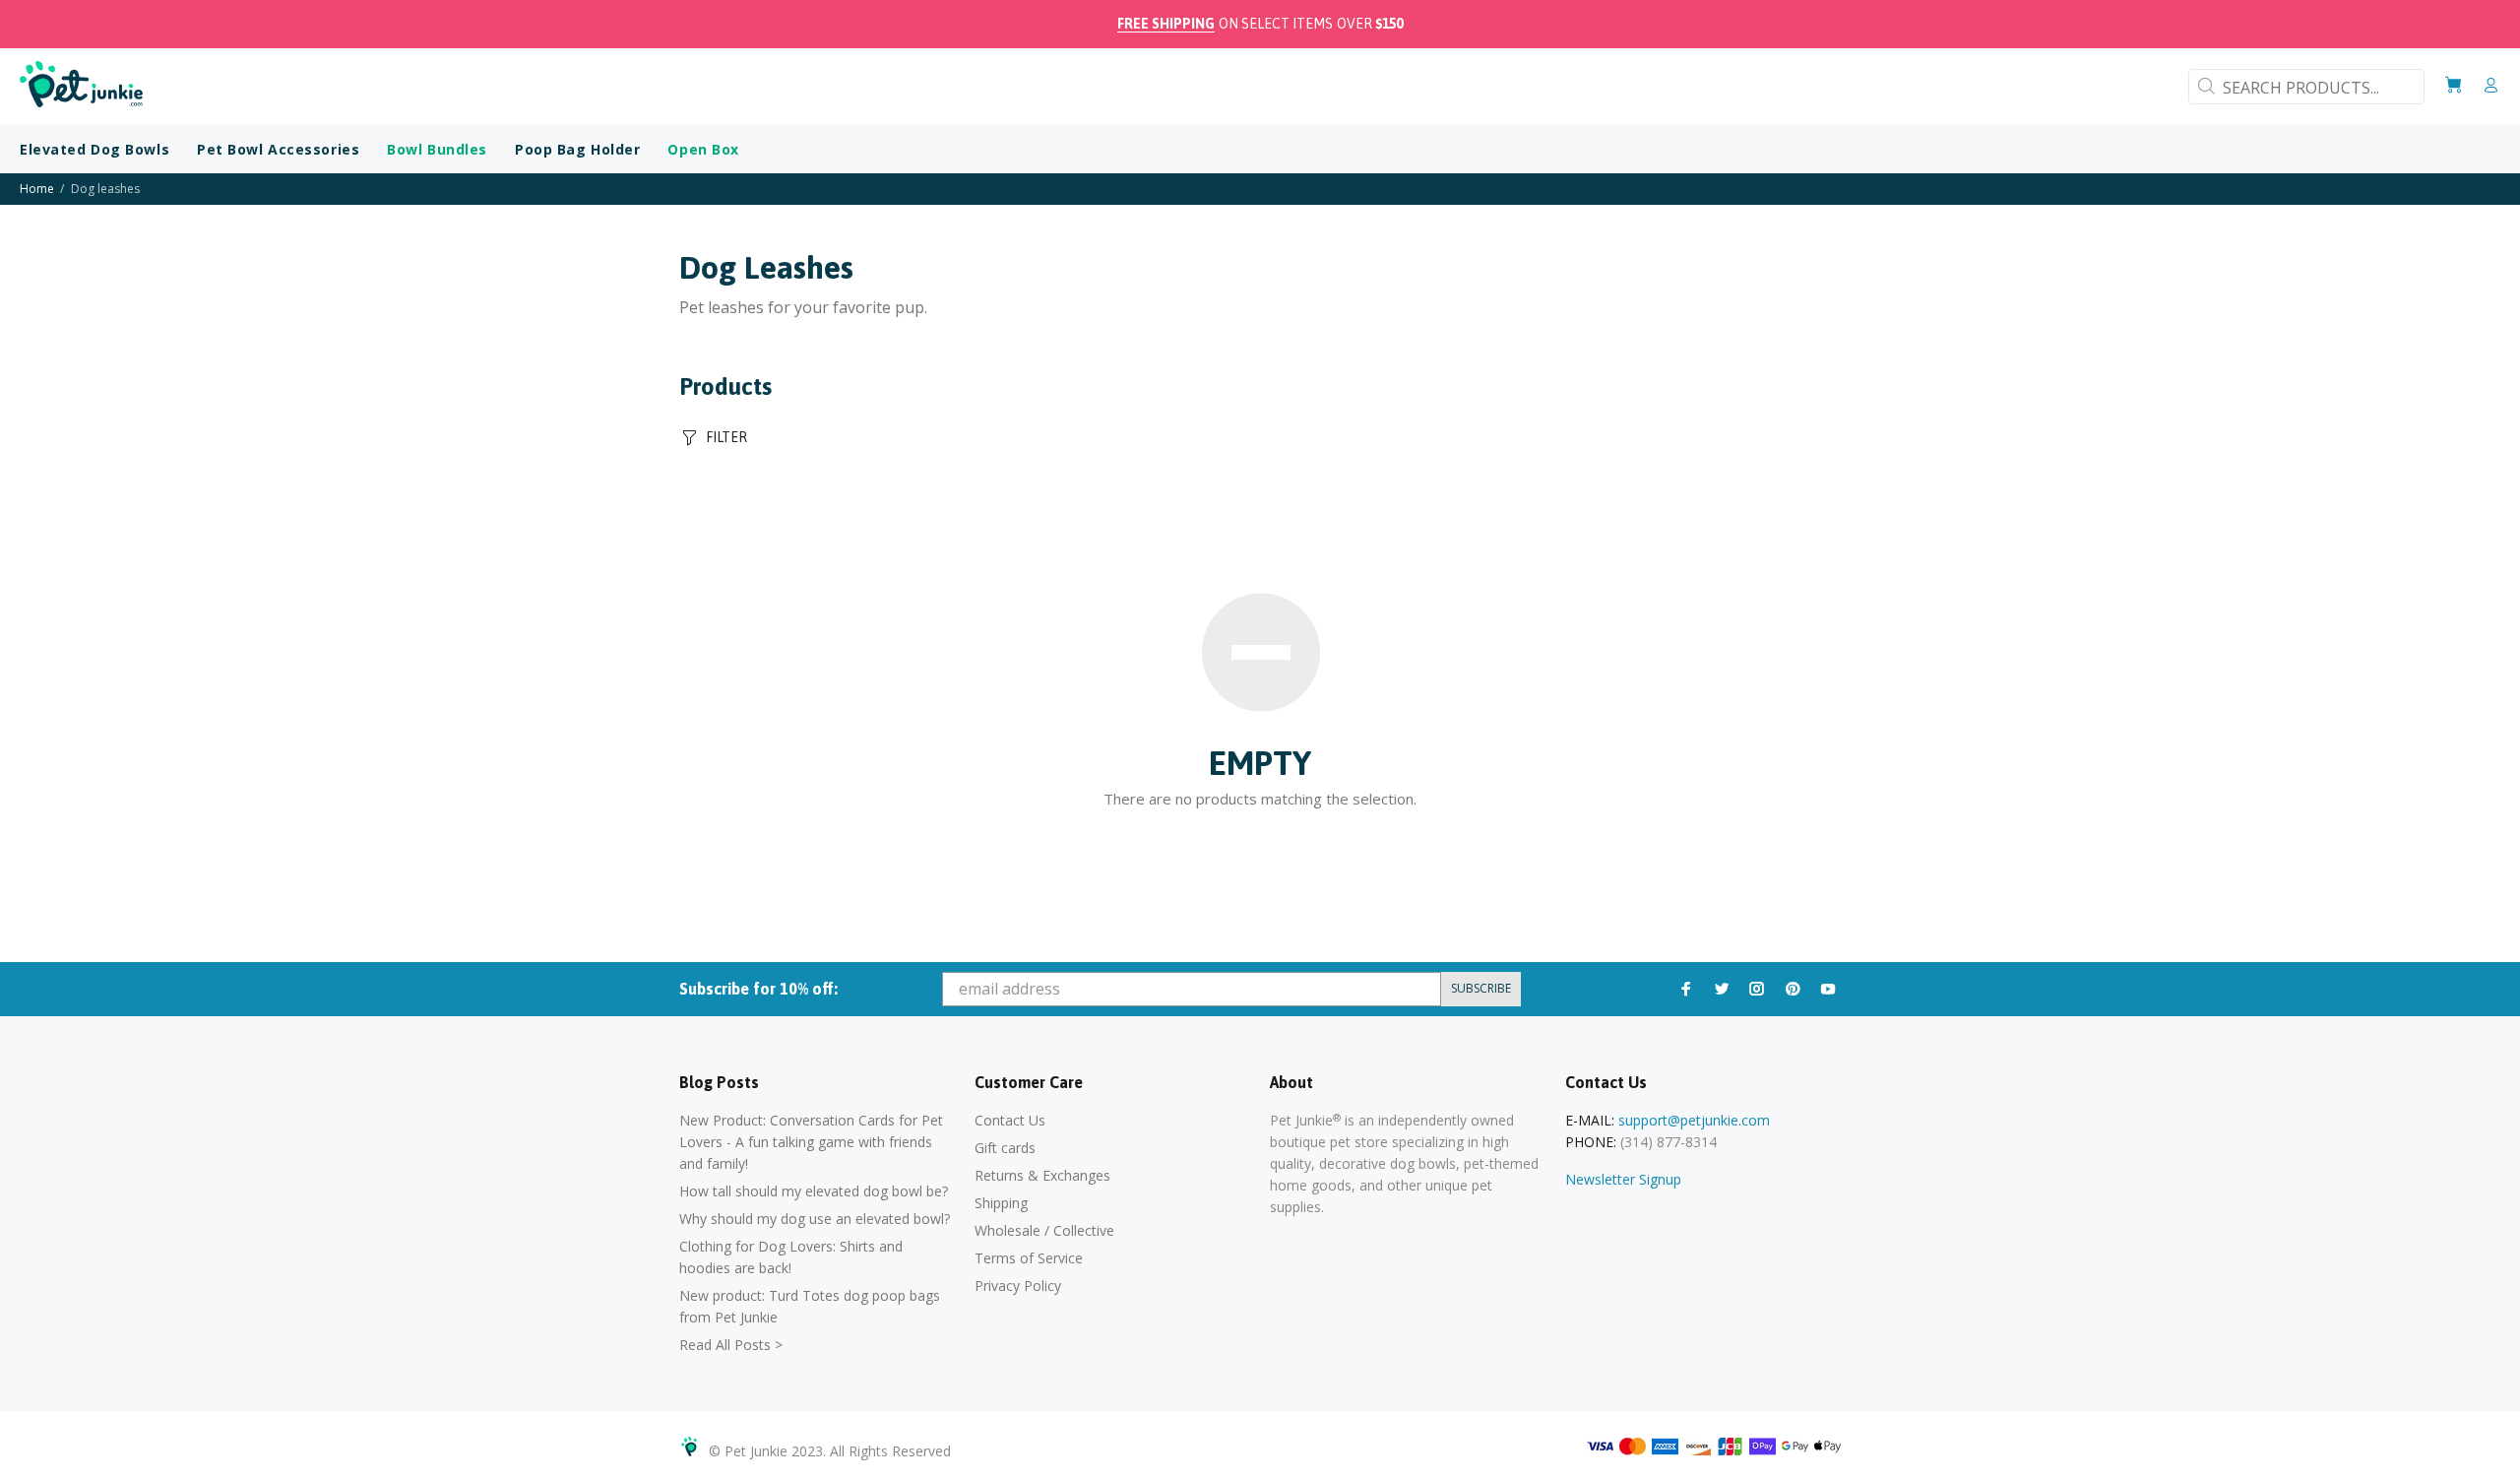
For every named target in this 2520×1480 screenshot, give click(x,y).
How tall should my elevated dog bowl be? (814, 1191)
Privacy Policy (1018, 1286)
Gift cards (1005, 1148)
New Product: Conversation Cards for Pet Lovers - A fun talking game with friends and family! (811, 1142)
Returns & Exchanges (1042, 1175)
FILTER (726, 437)
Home (37, 189)
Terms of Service (1029, 1258)
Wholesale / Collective (1044, 1230)
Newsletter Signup (1623, 1179)
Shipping (1001, 1203)
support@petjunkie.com (1694, 1120)
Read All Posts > (731, 1345)
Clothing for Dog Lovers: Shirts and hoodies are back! (791, 1257)
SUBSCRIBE (1481, 988)
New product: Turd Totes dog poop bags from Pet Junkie (810, 1306)
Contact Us (1010, 1120)
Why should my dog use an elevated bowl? (815, 1219)
